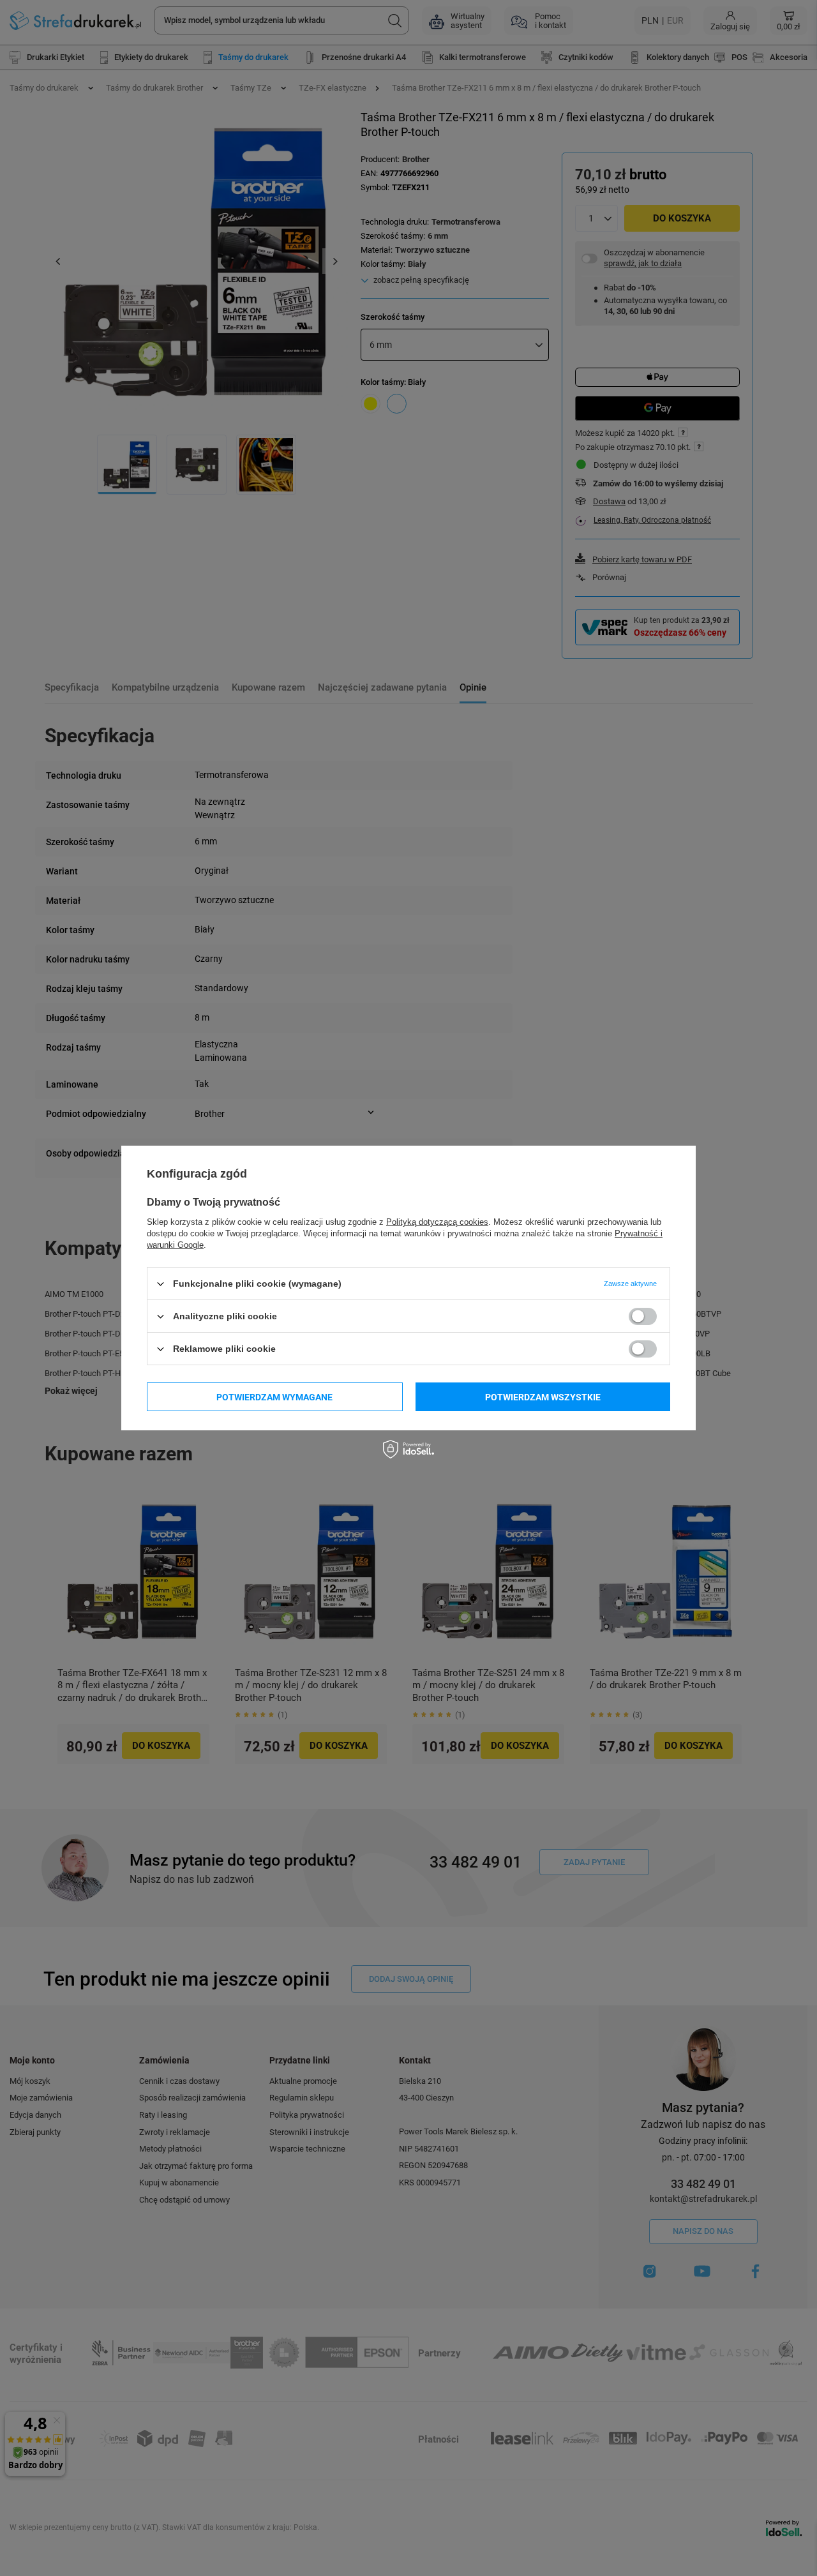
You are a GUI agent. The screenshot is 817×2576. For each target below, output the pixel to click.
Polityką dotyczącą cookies (437, 1222)
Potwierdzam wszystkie (543, 1397)
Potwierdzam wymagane (274, 1397)
